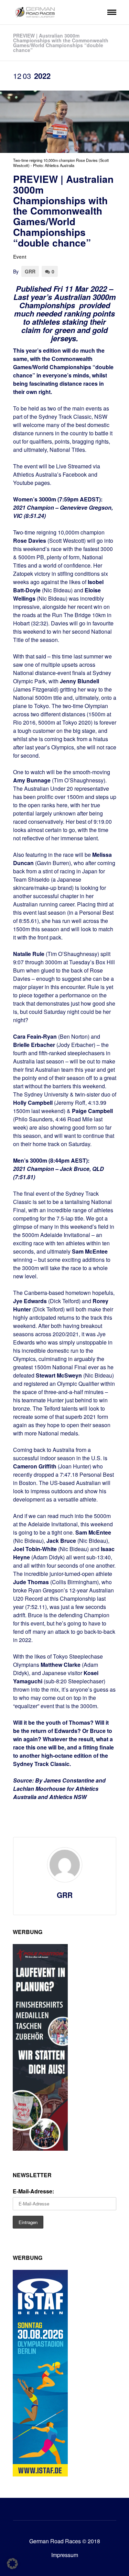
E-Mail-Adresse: (33, 2191)
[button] (12, 2564)
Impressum (65, 2555)
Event (20, 257)
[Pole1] (40, 2148)
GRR (30, 271)
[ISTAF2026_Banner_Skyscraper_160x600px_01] (40, 2474)
